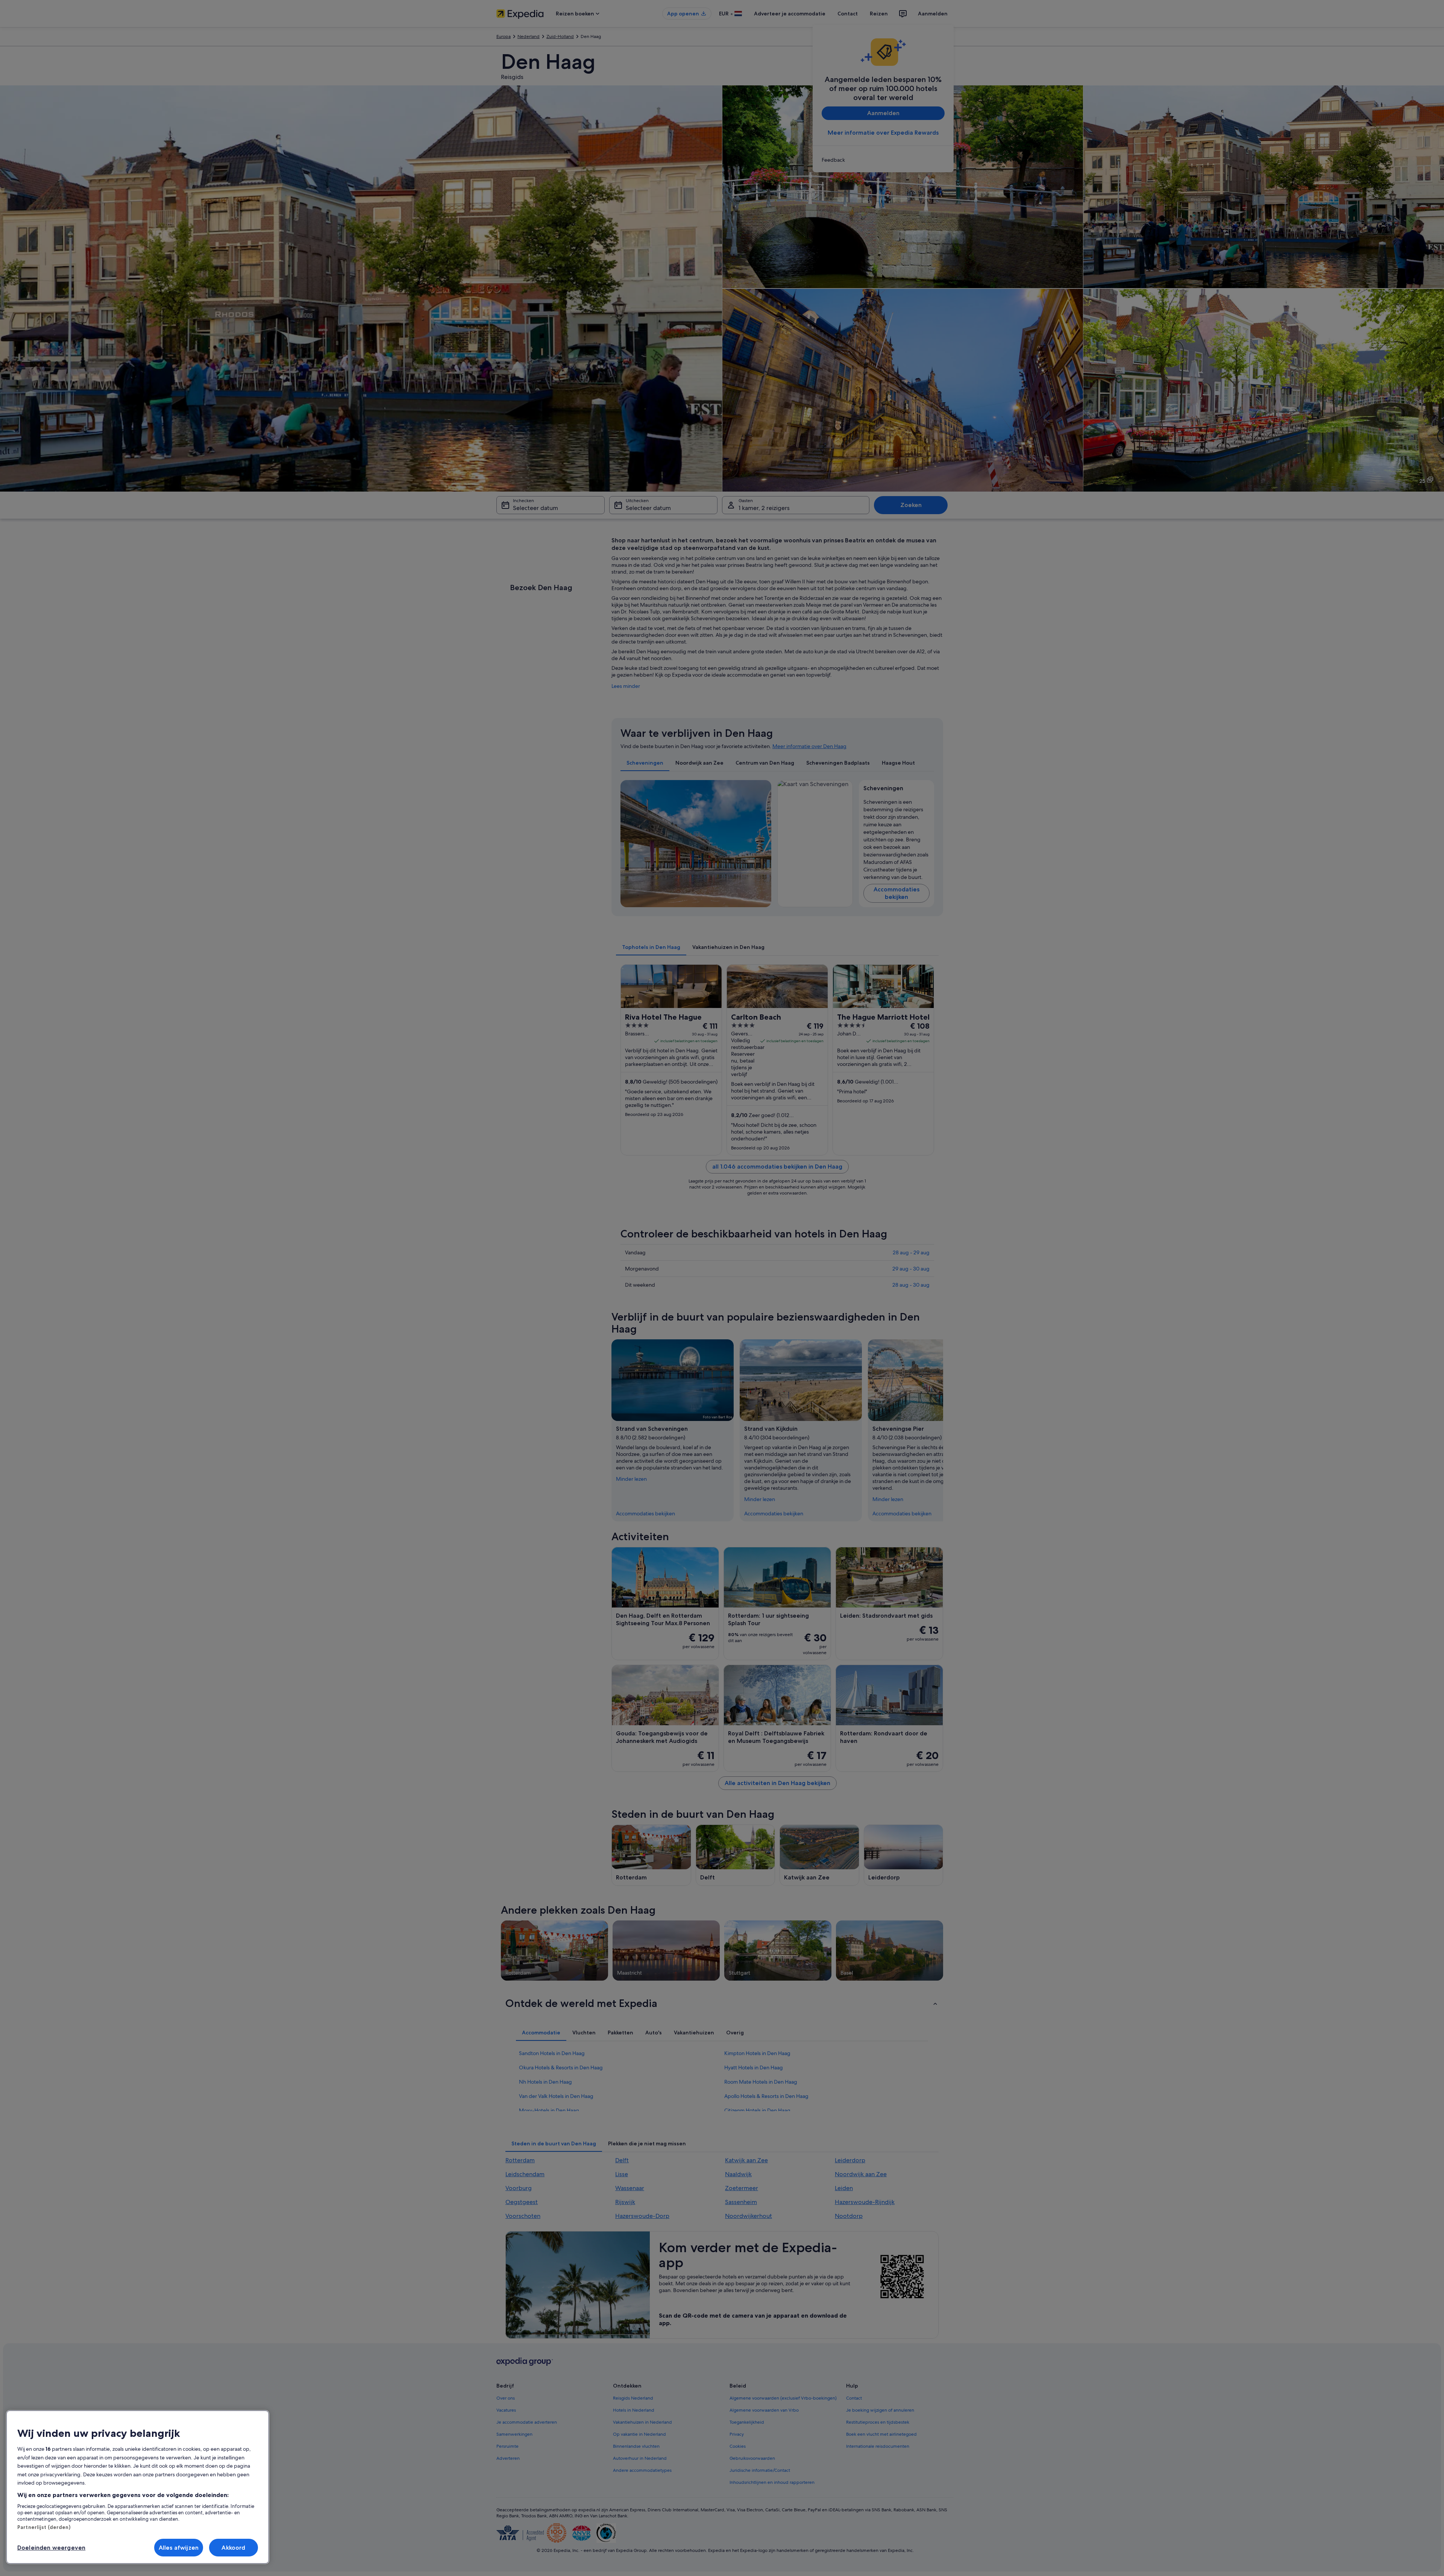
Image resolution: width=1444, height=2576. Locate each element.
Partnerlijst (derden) (44, 2527)
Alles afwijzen (179, 2548)
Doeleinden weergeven (51, 2548)
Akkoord (233, 2548)
